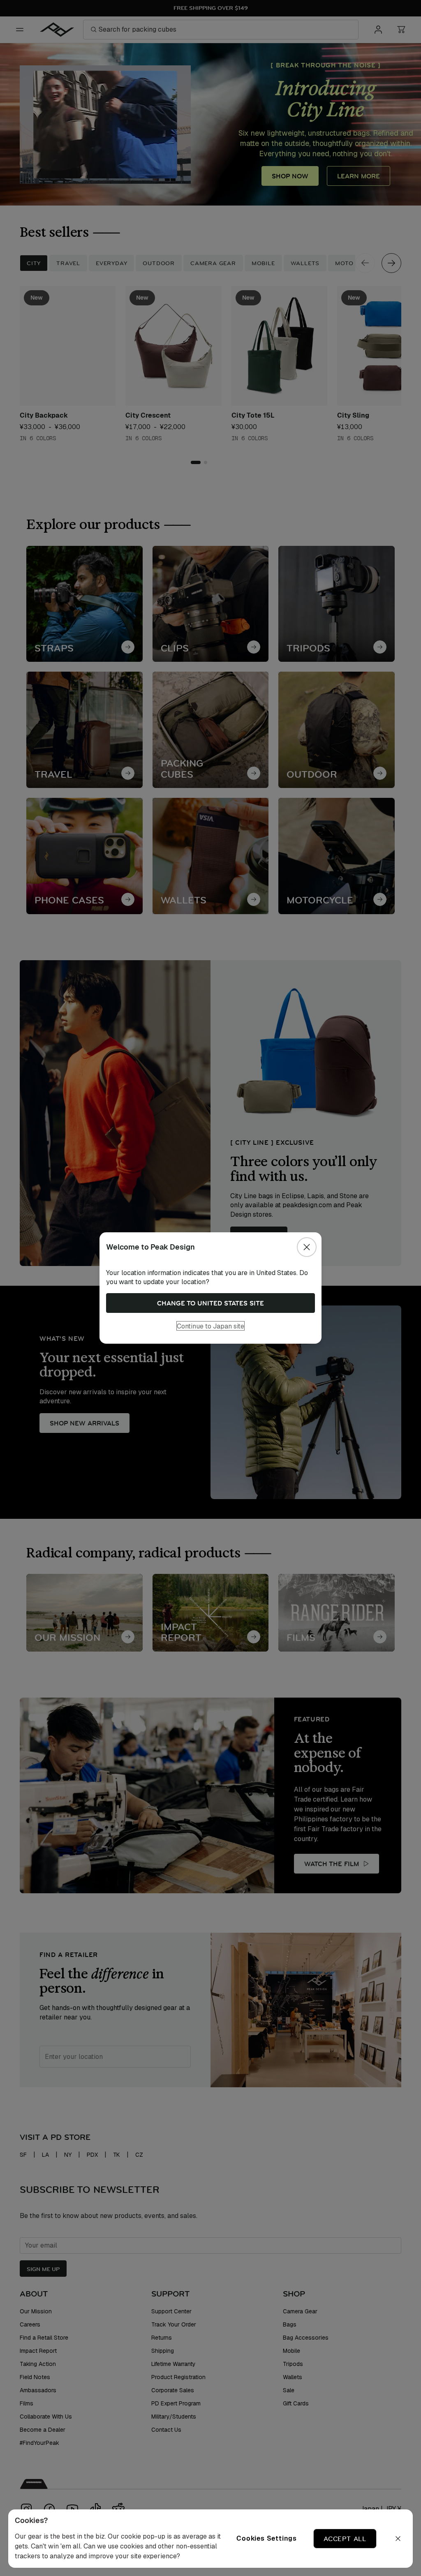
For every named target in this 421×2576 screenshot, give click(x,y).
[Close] (307, 1247)
